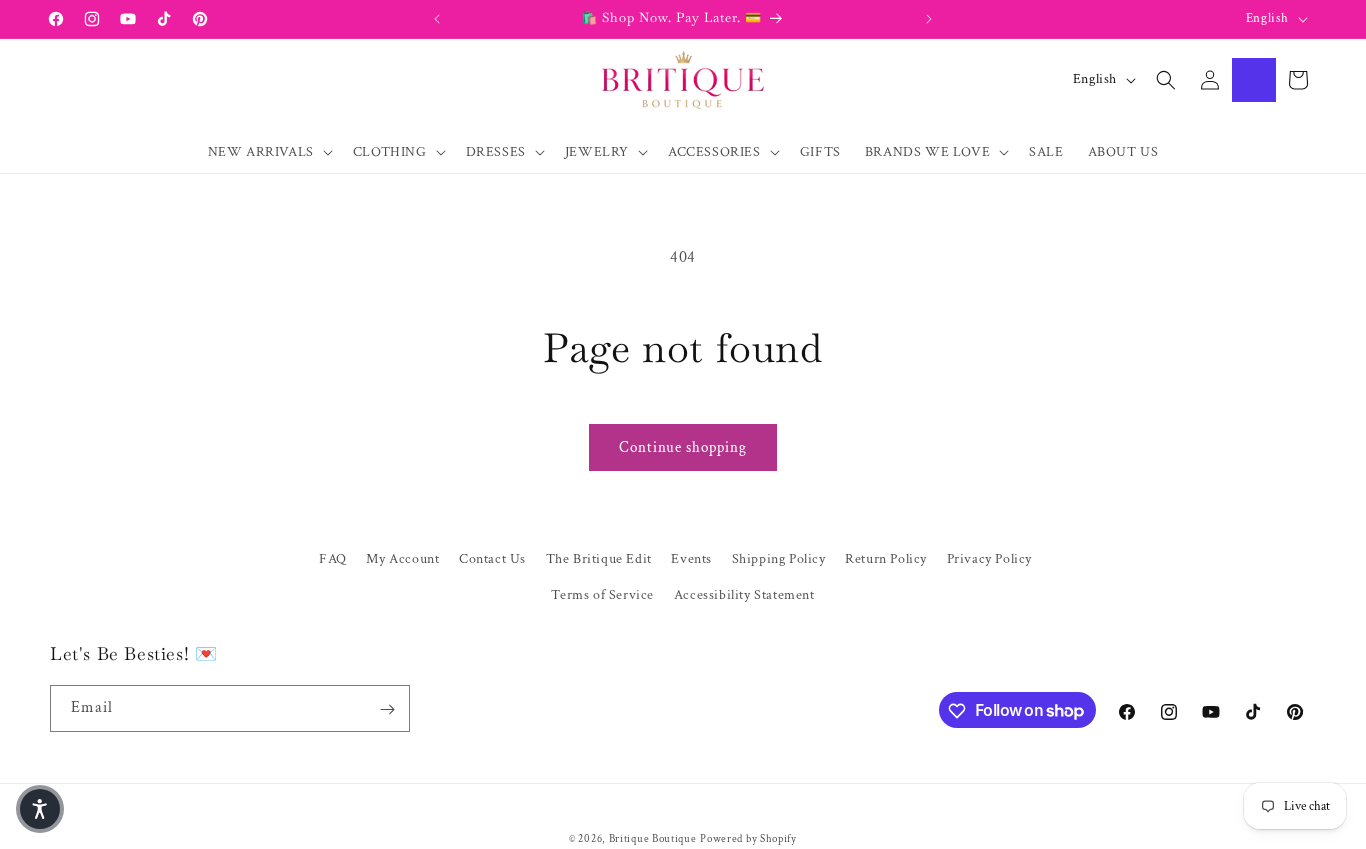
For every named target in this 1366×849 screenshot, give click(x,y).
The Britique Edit (599, 559)
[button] (268, 152)
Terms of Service (602, 594)
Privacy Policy (989, 559)
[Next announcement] (929, 19)
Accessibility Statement (744, 594)
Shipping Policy (779, 559)
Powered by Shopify (748, 839)
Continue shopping (683, 447)
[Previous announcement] (437, 19)
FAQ (333, 559)
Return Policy (886, 559)
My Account (402, 559)
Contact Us (492, 559)
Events (691, 559)
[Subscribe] (387, 709)
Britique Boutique (653, 839)
